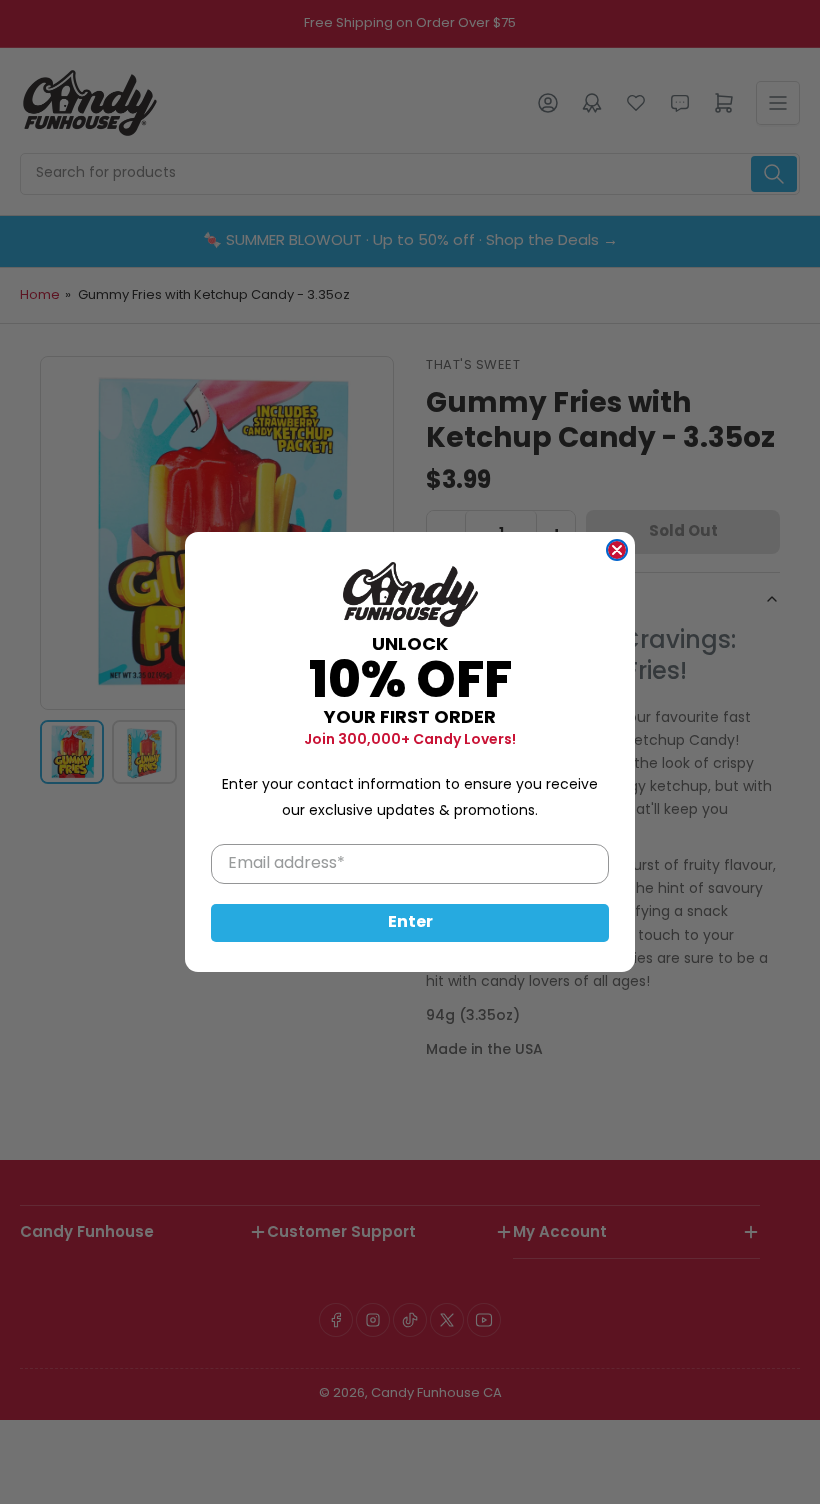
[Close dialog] (617, 550)
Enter (410, 923)
